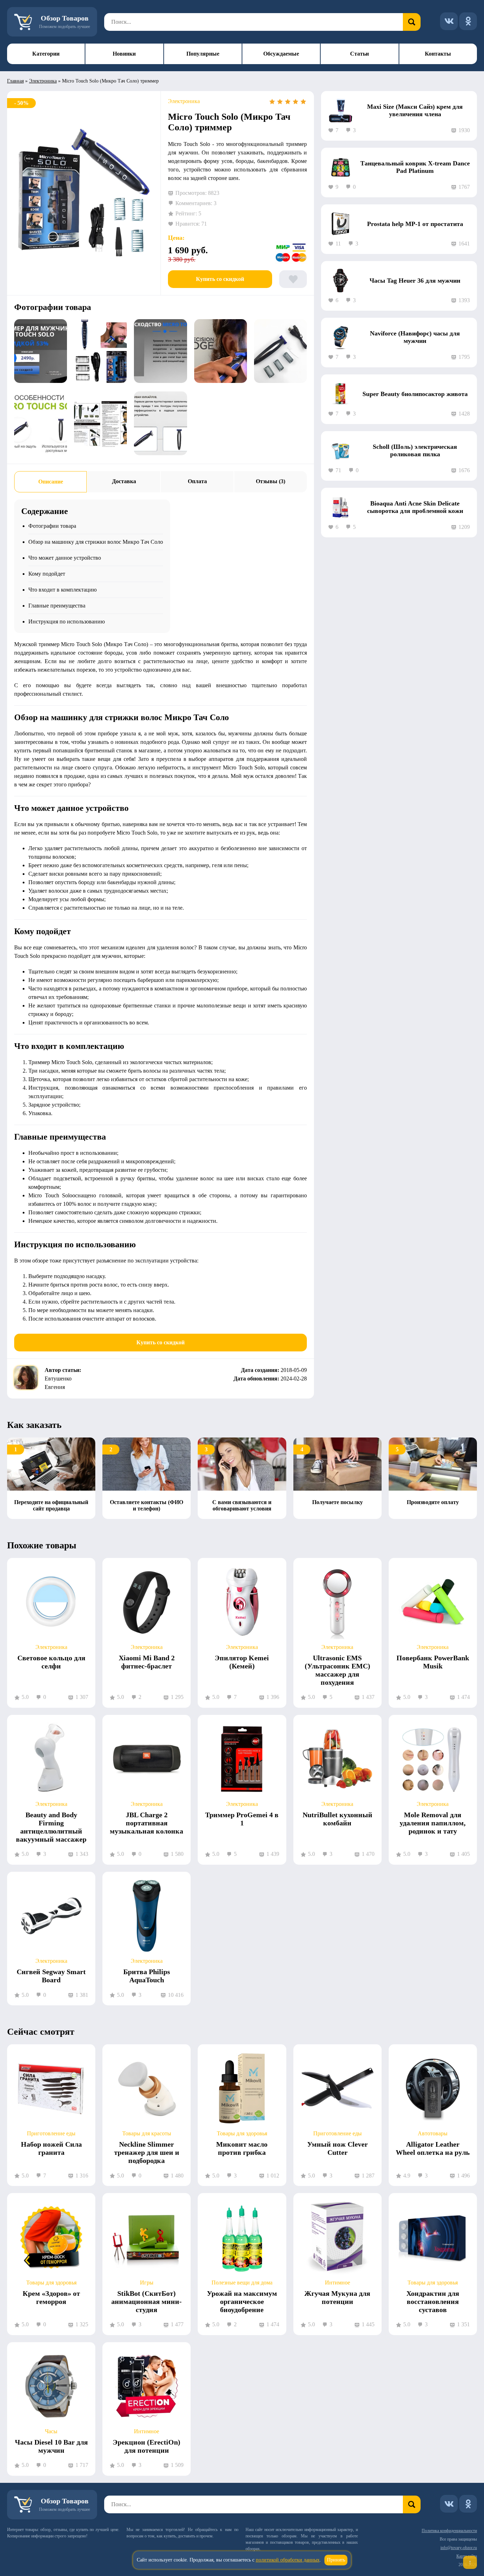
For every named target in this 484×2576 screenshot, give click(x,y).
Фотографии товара (52, 526)
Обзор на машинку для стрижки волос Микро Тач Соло (96, 542)
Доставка (124, 481)
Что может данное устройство (65, 558)
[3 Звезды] (288, 102)
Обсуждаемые (281, 54)
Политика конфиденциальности (449, 2531)
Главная (15, 81)
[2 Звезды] (280, 102)
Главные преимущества (57, 606)
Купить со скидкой (220, 279)
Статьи (359, 54)
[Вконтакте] (449, 21)
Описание (51, 482)
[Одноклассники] (468, 21)
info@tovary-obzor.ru (459, 2548)
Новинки (124, 54)
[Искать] (412, 22)
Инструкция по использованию (67, 622)
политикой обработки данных (288, 2560)
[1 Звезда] (272, 102)
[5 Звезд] (303, 102)
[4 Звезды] (296, 102)
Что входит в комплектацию (63, 590)
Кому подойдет (47, 574)
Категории (46, 54)
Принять (336, 2560)
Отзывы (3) (271, 481)
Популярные (203, 54)
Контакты (438, 54)
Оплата (197, 481)
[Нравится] (293, 279)
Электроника (43, 81)
